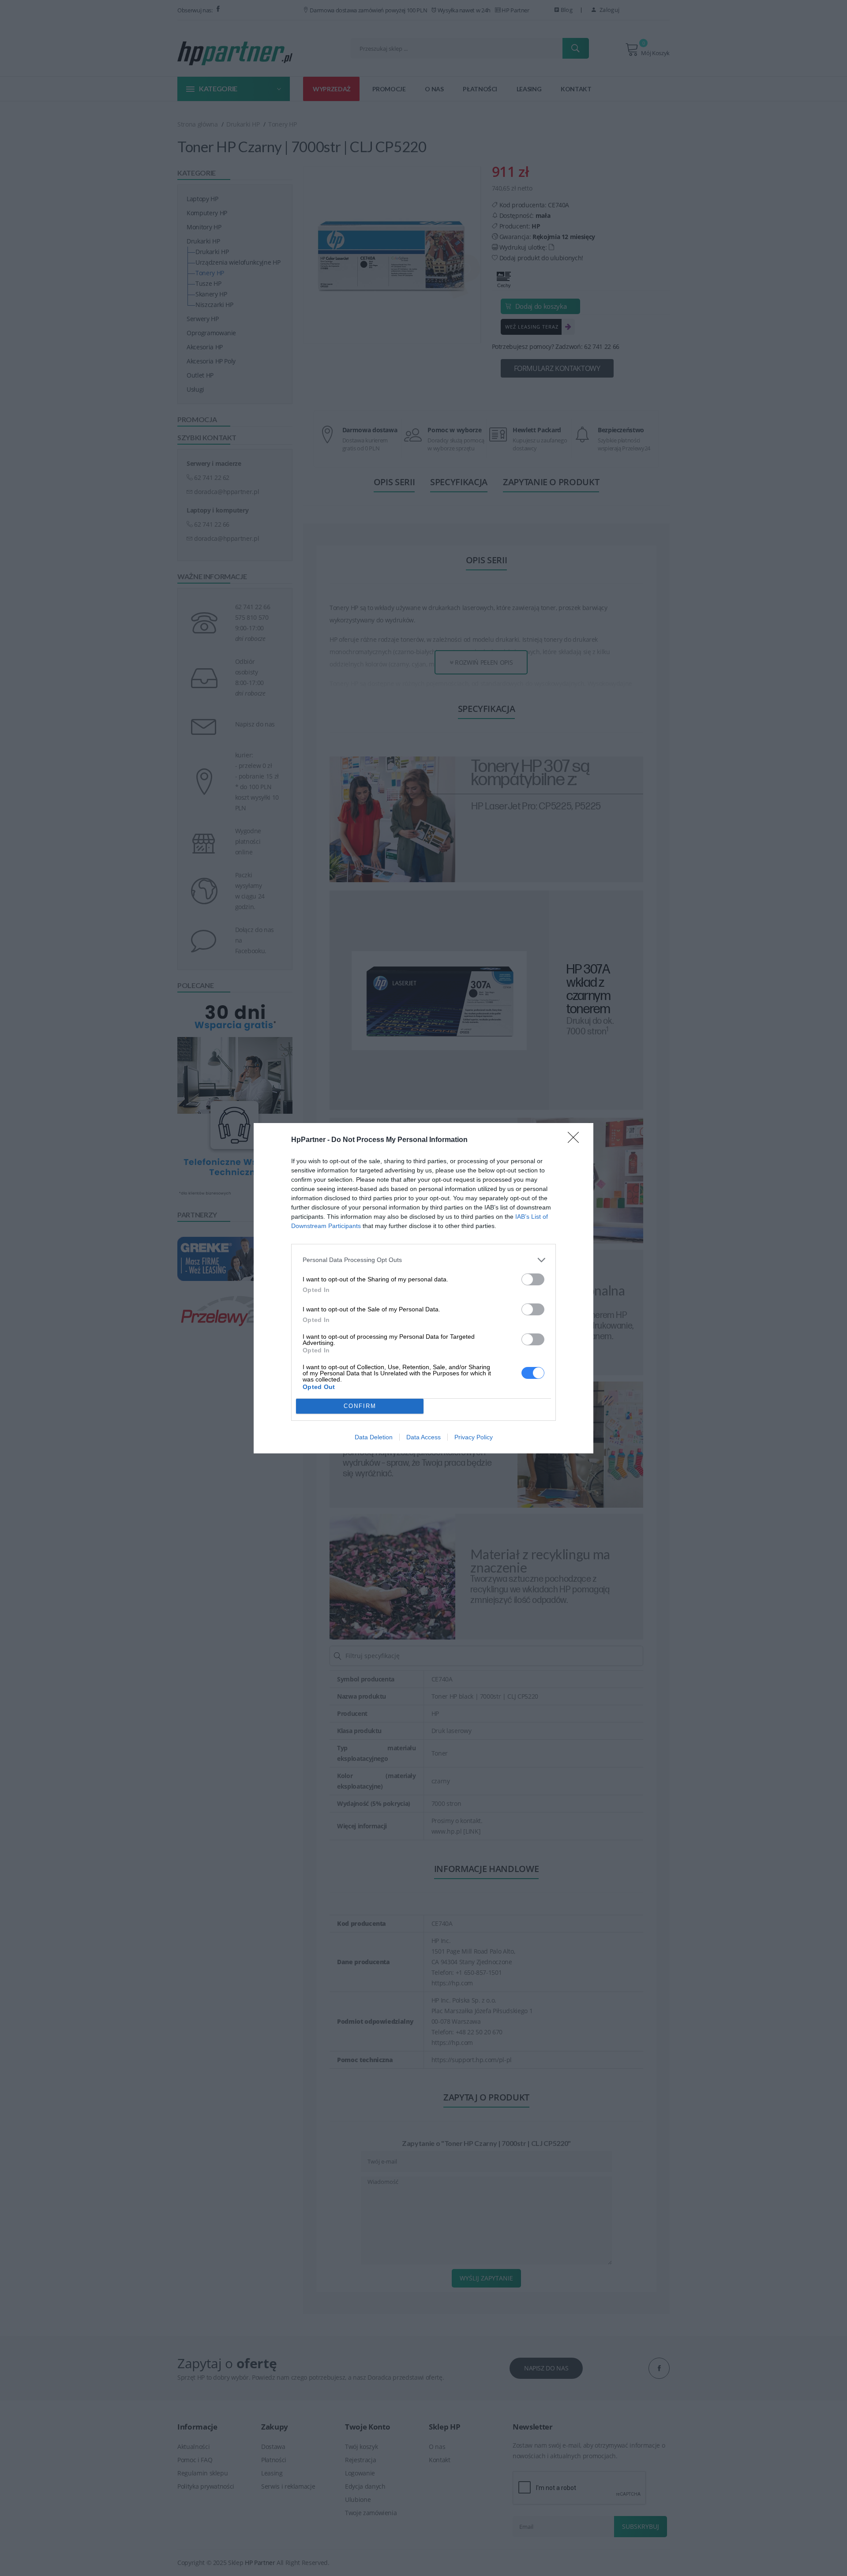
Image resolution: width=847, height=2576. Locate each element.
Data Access (423, 1437)
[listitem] (423, 1260)
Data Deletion (374, 1437)
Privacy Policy (474, 1437)
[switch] (533, 1279)
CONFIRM (360, 1406)
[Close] (576, 1140)
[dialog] (423, 1288)
